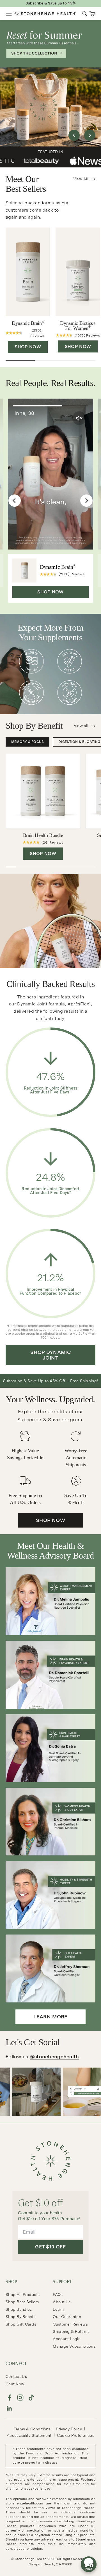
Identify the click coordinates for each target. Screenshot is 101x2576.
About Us (62, 2302)
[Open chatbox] (89, 2564)
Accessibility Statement (29, 2435)
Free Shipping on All (50, 3)
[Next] (86, 501)
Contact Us (16, 2376)
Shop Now (50, 1520)
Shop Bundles (19, 2309)
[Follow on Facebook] (9, 2398)
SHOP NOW (28, 347)
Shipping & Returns (71, 2331)
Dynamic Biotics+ (78, 326)
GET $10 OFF (50, 2247)
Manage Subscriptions (74, 2346)
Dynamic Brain (28, 323)
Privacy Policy (69, 2429)
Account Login (67, 2339)
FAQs (58, 2295)
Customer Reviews (70, 2324)
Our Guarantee (67, 2317)
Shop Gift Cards (21, 2324)
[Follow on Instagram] (20, 2398)
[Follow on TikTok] (31, 2398)
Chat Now (15, 2384)
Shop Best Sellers (22, 2302)
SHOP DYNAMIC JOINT (50, 1355)
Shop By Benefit (21, 2317)
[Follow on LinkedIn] (9, 2408)
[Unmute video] (79, 418)
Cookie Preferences (76, 2435)
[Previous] (15, 501)
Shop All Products (23, 2295)
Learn (58, 2309)
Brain (43, 835)
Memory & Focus (27, 742)
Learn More (50, 2017)
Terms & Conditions (32, 2429)
